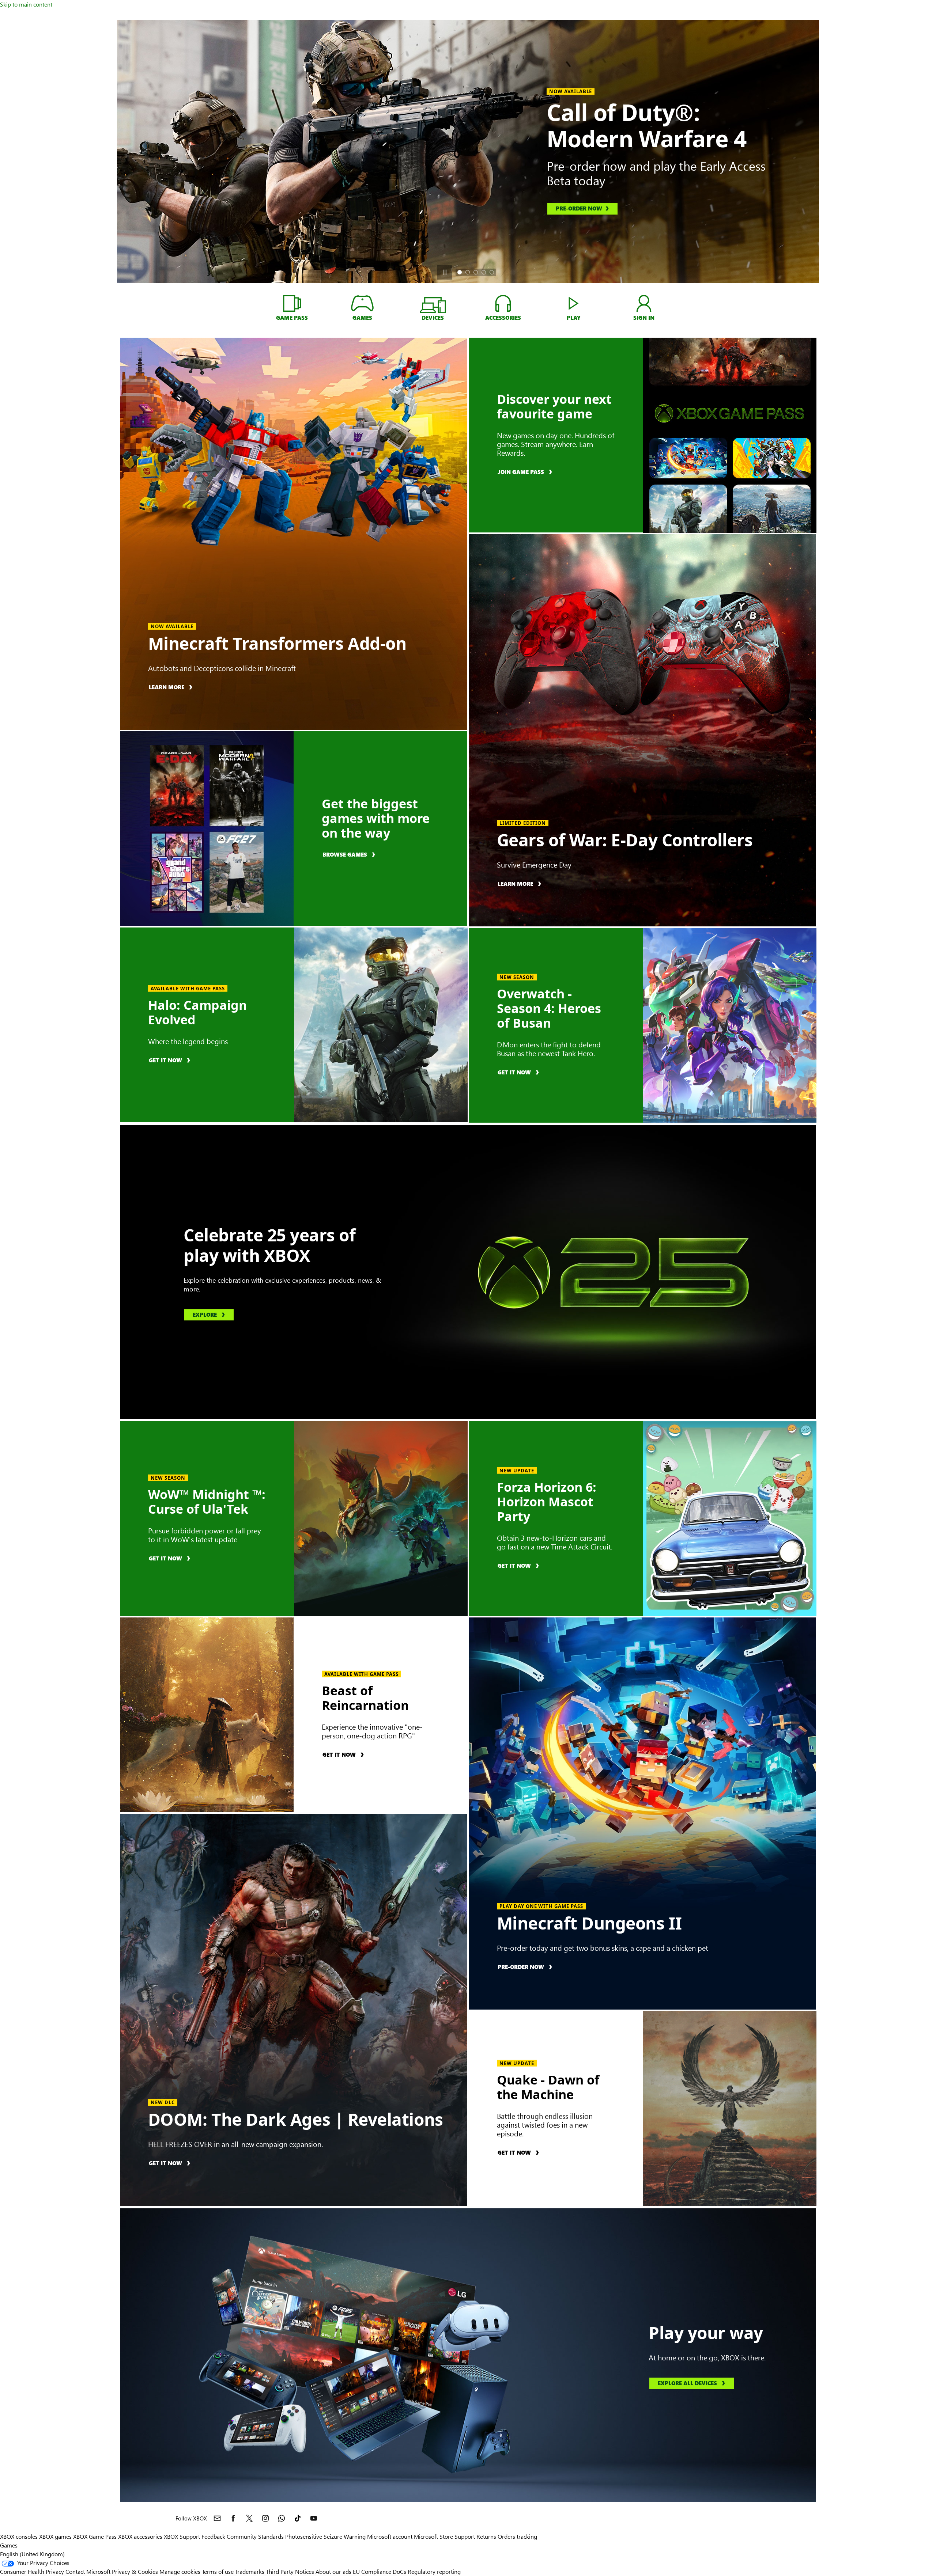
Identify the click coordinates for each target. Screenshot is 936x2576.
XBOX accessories (140, 2536)
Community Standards (255, 2536)
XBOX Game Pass (95, 2536)
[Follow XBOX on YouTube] (314, 2518)
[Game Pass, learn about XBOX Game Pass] (292, 303)
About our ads (333, 2571)
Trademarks (250, 2571)
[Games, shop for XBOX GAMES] (363, 303)
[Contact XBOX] (217, 2518)
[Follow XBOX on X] (249, 2518)
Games (9, 2545)
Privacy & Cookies (135, 2571)
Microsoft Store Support (444, 2536)
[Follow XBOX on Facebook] (233, 2518)
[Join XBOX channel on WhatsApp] (282, 2518)
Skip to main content (26, 4)
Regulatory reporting (434, 2571)
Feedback (213, 2536)
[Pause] (445, 272)
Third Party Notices (290, 2571)
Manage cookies (180, 2571)
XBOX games (55, 2536)
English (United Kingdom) (32, 2554)
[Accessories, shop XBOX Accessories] (503, 303)
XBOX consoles (19, 2536)
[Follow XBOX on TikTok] (298, 2518)
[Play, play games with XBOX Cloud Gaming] (573, 303)
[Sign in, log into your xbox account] (644, 303)
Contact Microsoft (88, 2571)
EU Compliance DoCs (380, 2571)
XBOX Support (182, 2536)
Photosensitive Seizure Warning (325, 2536)
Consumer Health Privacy (32, 2571)
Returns (486, 2536)
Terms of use (218, 2571)
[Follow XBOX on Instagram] (265, 2518)
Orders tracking (517, 2536)
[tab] (460, 272)
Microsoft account (390, 2536)
